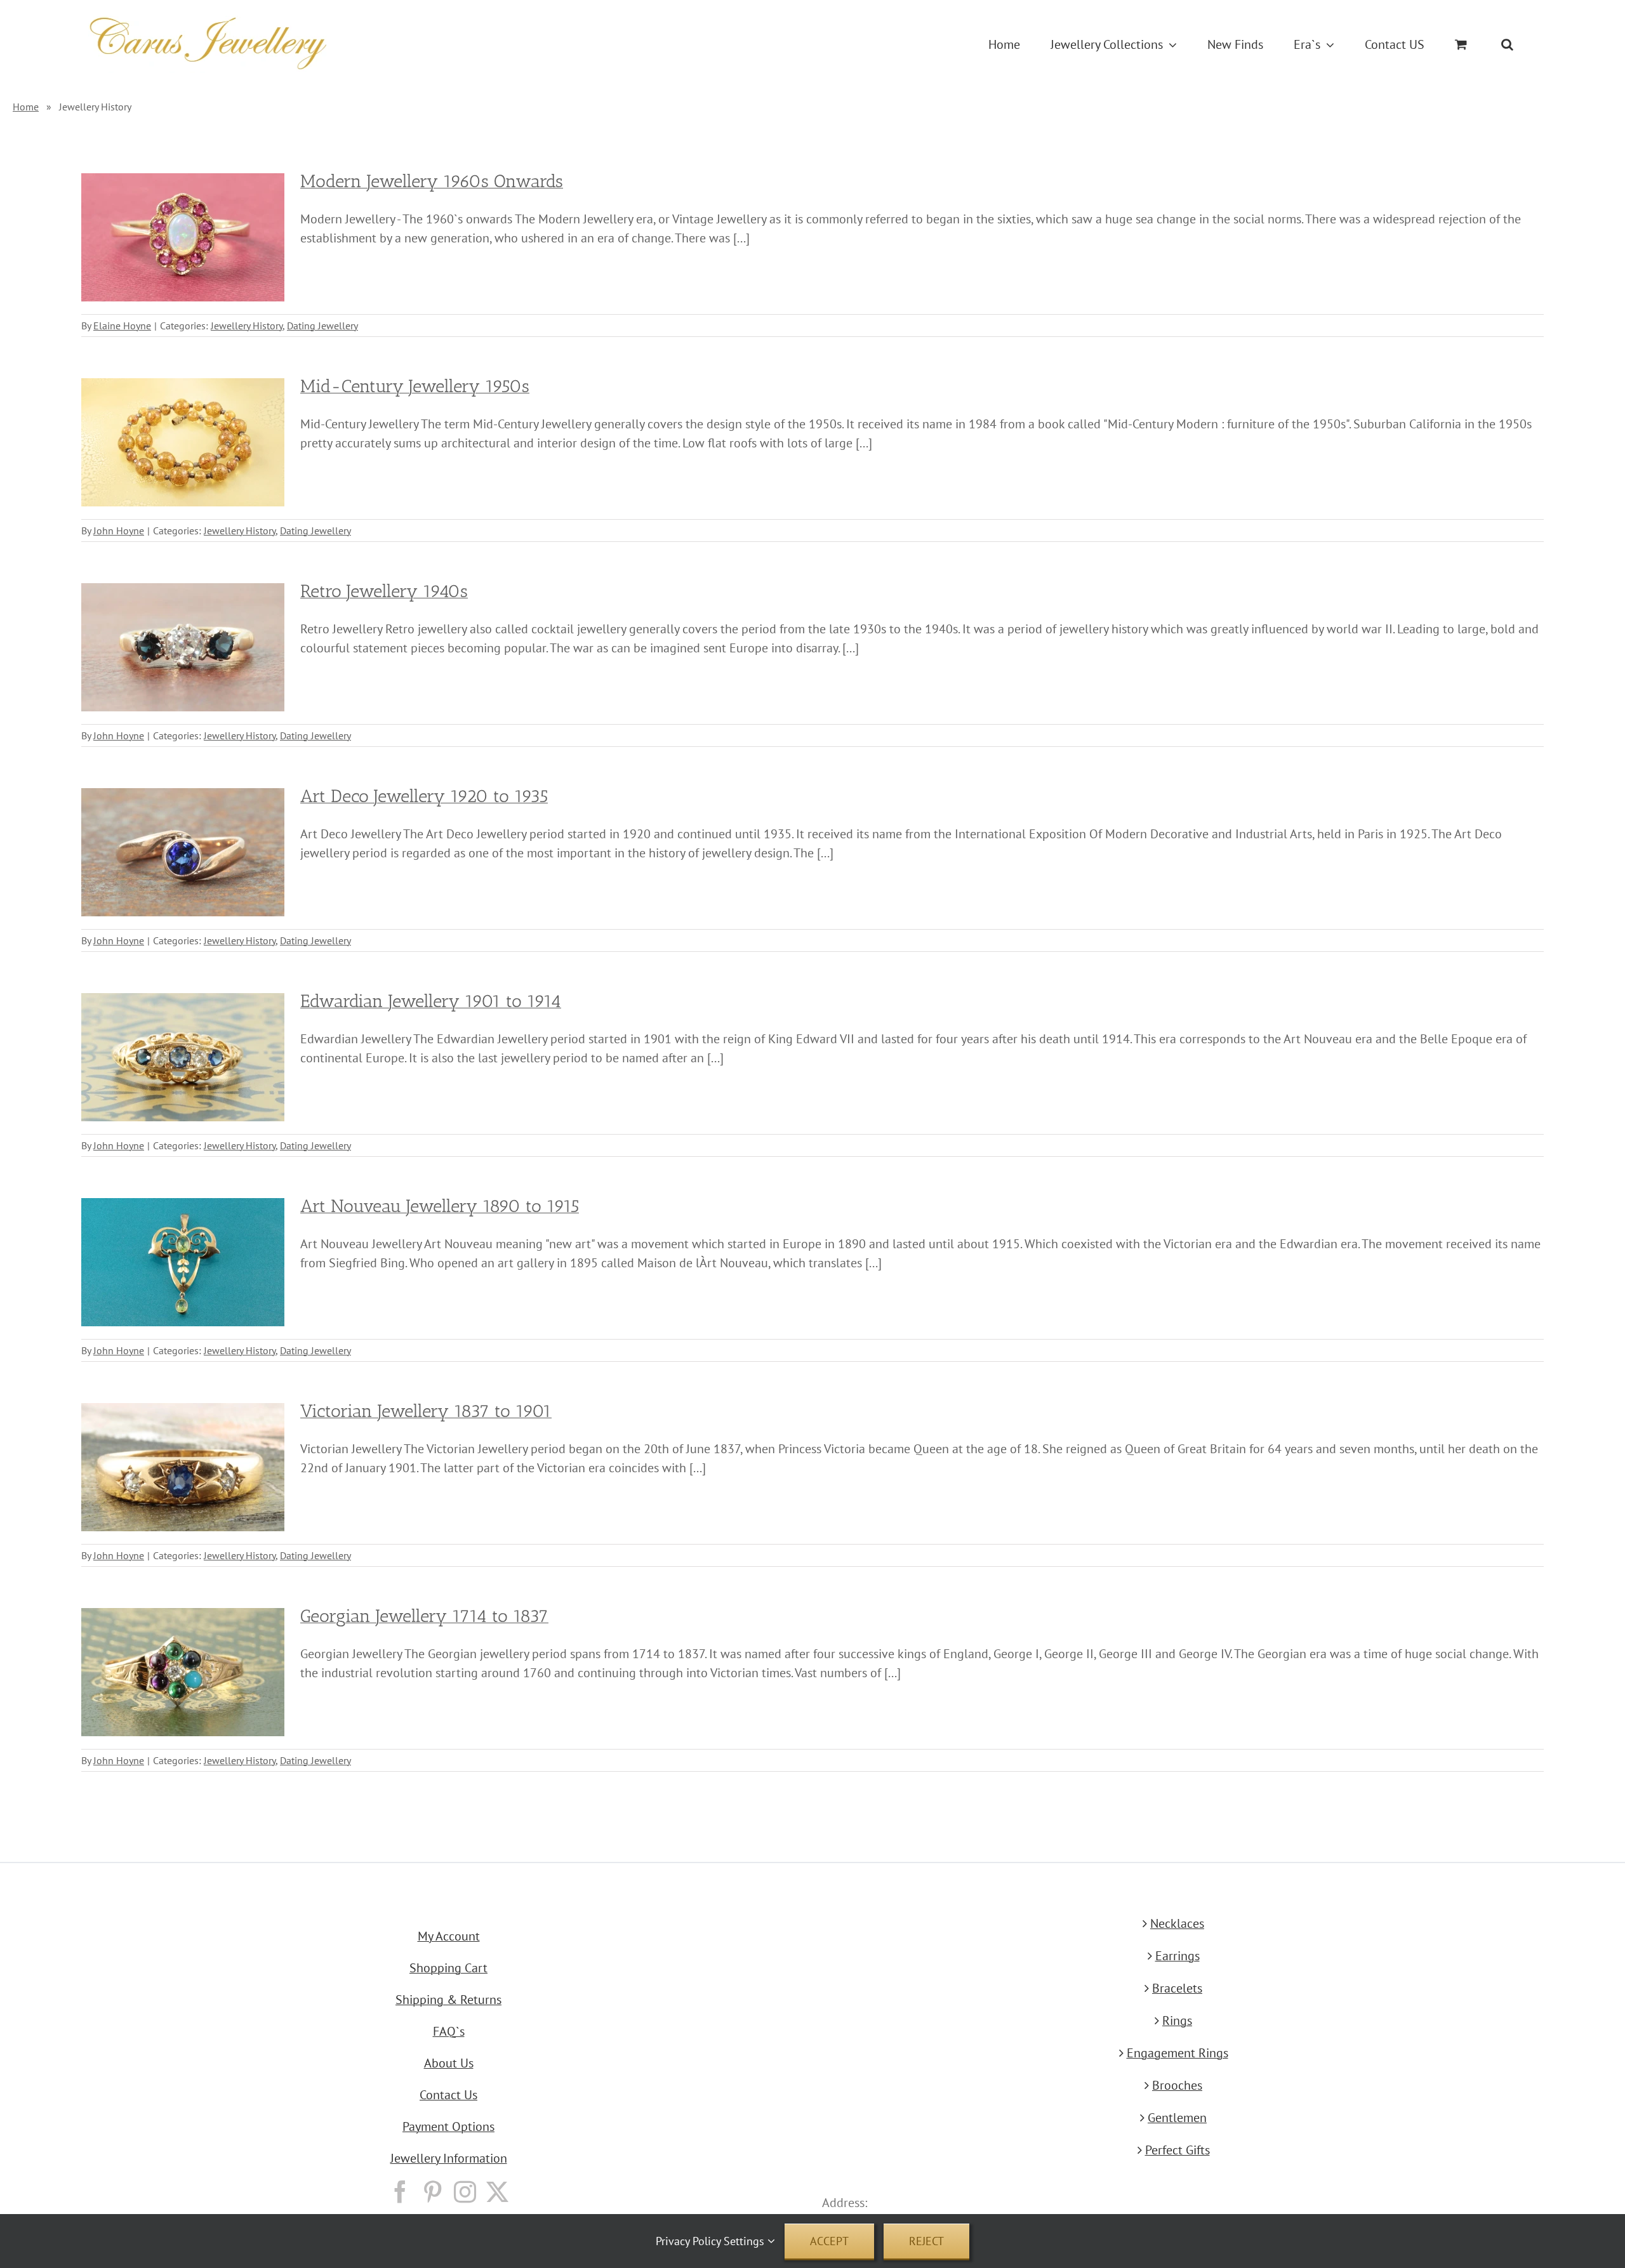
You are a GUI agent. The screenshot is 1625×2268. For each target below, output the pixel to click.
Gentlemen (1177, 2118)
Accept (829, 2241)
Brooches (1177, 2085)
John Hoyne (119, 531)
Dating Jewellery (322, 326)
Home (26, 107)
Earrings (1177, 1956)
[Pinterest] (433, 2192)
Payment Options (448, 2126)
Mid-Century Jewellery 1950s (415, 386)
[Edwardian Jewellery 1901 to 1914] (183, 1057)
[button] (1507, 44)
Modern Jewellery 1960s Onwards (432, 181)
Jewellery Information (449, 2158)
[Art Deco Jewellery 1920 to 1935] (183, 852)
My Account (449, 1936)
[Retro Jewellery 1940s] (183, 647)
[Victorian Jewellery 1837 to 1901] (183, 1467)
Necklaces (1177, 1923)
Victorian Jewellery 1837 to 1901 (426, 1411)
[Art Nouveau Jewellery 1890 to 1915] (183, 1262)
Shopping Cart (448, 1968)
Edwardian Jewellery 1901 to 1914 (431, 1001)
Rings (1177, 2021)
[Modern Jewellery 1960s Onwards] (183, 237)
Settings (746, 2241)
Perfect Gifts (1177, 2150)
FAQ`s (449, 2031)
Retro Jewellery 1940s (384, 591)
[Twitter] (497, 2192)
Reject (926, 2241)
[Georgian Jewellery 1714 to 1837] (183, 1672)
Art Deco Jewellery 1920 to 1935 (424, 796)
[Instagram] (465, 2192)
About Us (449, 2063)
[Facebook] (400, 2192)
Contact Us (448, 2095)
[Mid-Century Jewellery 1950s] (183, 442)
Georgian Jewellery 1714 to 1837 (424, 1616)
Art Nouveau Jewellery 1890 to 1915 (440, 1206)
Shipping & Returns (448, 2000)
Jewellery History (247, 326)
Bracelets (1177, 1988)
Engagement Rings (1177, 2053)
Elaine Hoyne (122, 326)
